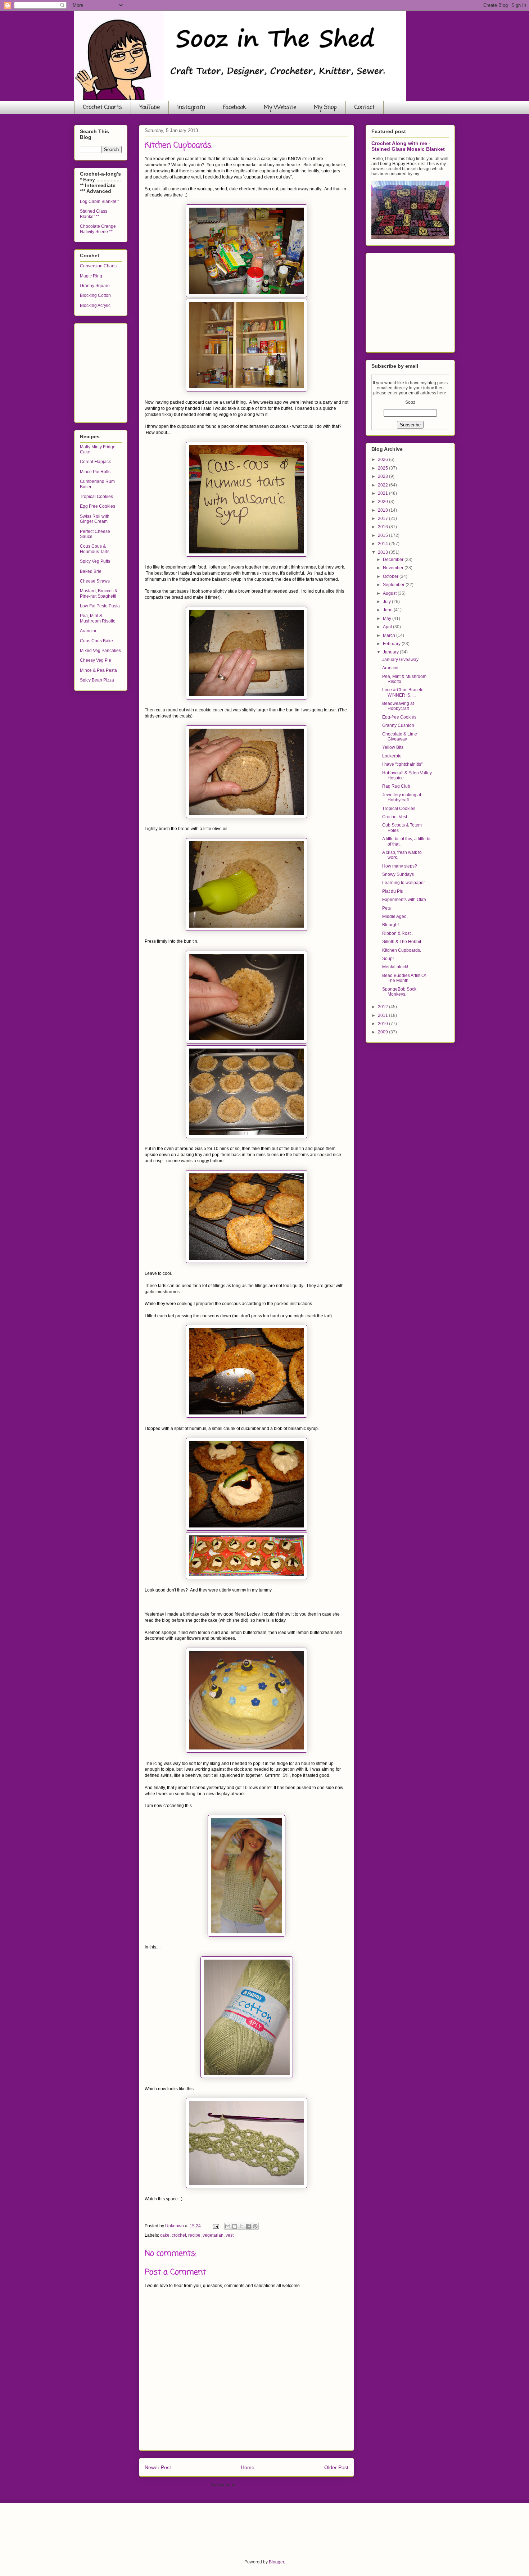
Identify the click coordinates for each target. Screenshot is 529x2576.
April (388, 627)
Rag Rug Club (396, 786)
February (392, 644)
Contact (365, 108)
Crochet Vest (395, 817)
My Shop (325, 108)
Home (248, 2467)
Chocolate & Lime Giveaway (400, 737)
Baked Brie (91, 571)
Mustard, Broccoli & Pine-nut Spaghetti (99, 593)
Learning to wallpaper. (404, 883)
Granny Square (95, 286)
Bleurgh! (390, 925)
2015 (383, 535)
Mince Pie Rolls (95, 472)
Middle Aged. (395, 916)
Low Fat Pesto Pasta (100, 606)
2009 (383, 1032)
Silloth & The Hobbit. (402, 942)
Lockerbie (392, 756)
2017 (383, 519)
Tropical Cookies (96, 497)
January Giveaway (400, 660)
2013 (383, 552)
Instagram (191, 108)
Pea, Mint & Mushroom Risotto (98, 618)
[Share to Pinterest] (255, 2226)
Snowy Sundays (398, 874)
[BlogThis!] (235, 2226)
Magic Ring (91, 276)
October (391, 576)
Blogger (276, 2562)
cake (165, 2235)
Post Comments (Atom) (260, 2485)
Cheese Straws (95, 581)
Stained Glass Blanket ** (94, 214)
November (394, 568)
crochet (179, 2235)
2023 (383, 476)
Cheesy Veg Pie (96, 660)
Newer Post (158, 2467)
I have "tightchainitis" (402, 764)
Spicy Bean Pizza (97, 680)
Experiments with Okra (404, 900)
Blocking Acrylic (95, 305)
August (390, 593)
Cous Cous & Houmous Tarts (95, 549)
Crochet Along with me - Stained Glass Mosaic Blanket (408, 146)
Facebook (234, 108)
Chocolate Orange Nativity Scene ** (98, 229)
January (391, 652)
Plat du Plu (393, 891)
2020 (383, 502)
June (388, 610)
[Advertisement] (134, 371)
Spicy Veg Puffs (95, 561)
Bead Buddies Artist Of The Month (404, 978)
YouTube (150, 108)
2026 (383, 459)
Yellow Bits (393, 747)
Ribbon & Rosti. (397, 933)
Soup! (388, 959)
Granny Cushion (398, 725)
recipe (194, 2235)
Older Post (336, 2467)
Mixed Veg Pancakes (100, 651)
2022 (383, 485)
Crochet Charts (103, 108)
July (387, 602)
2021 (383, 493)
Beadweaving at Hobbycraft (398, 706)
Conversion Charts (98, 266)
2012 (383, 1007)
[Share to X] (241, 2226)
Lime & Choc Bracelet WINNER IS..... (403, 692)
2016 (383, 527)
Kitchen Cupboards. (402, 950)
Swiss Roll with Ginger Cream (95, 519)
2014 (383, 544)
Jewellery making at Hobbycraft (402, 797)
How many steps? (400, 866)
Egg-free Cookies (399, 717)
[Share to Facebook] (248, 2226)
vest (230, 2235)
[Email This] (228, 2226)
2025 (383, 468)
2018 (383, 510)
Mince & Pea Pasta (98, 670)
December (394, 560)
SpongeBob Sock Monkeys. (399, 992)
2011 (383, 1015)
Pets (386, 908)
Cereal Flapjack (95, 462)
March (390, 635)
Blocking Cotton (95, 295)
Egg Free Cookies (98, 506)
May (388, 619)
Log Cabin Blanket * (100, 202)
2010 (383, 1024)
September (394, 585)
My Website (280, 108)
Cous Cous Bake (96, 641)
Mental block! (395, 967)
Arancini (88, 631)
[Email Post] (215, 2226)
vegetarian (213, 2235)
